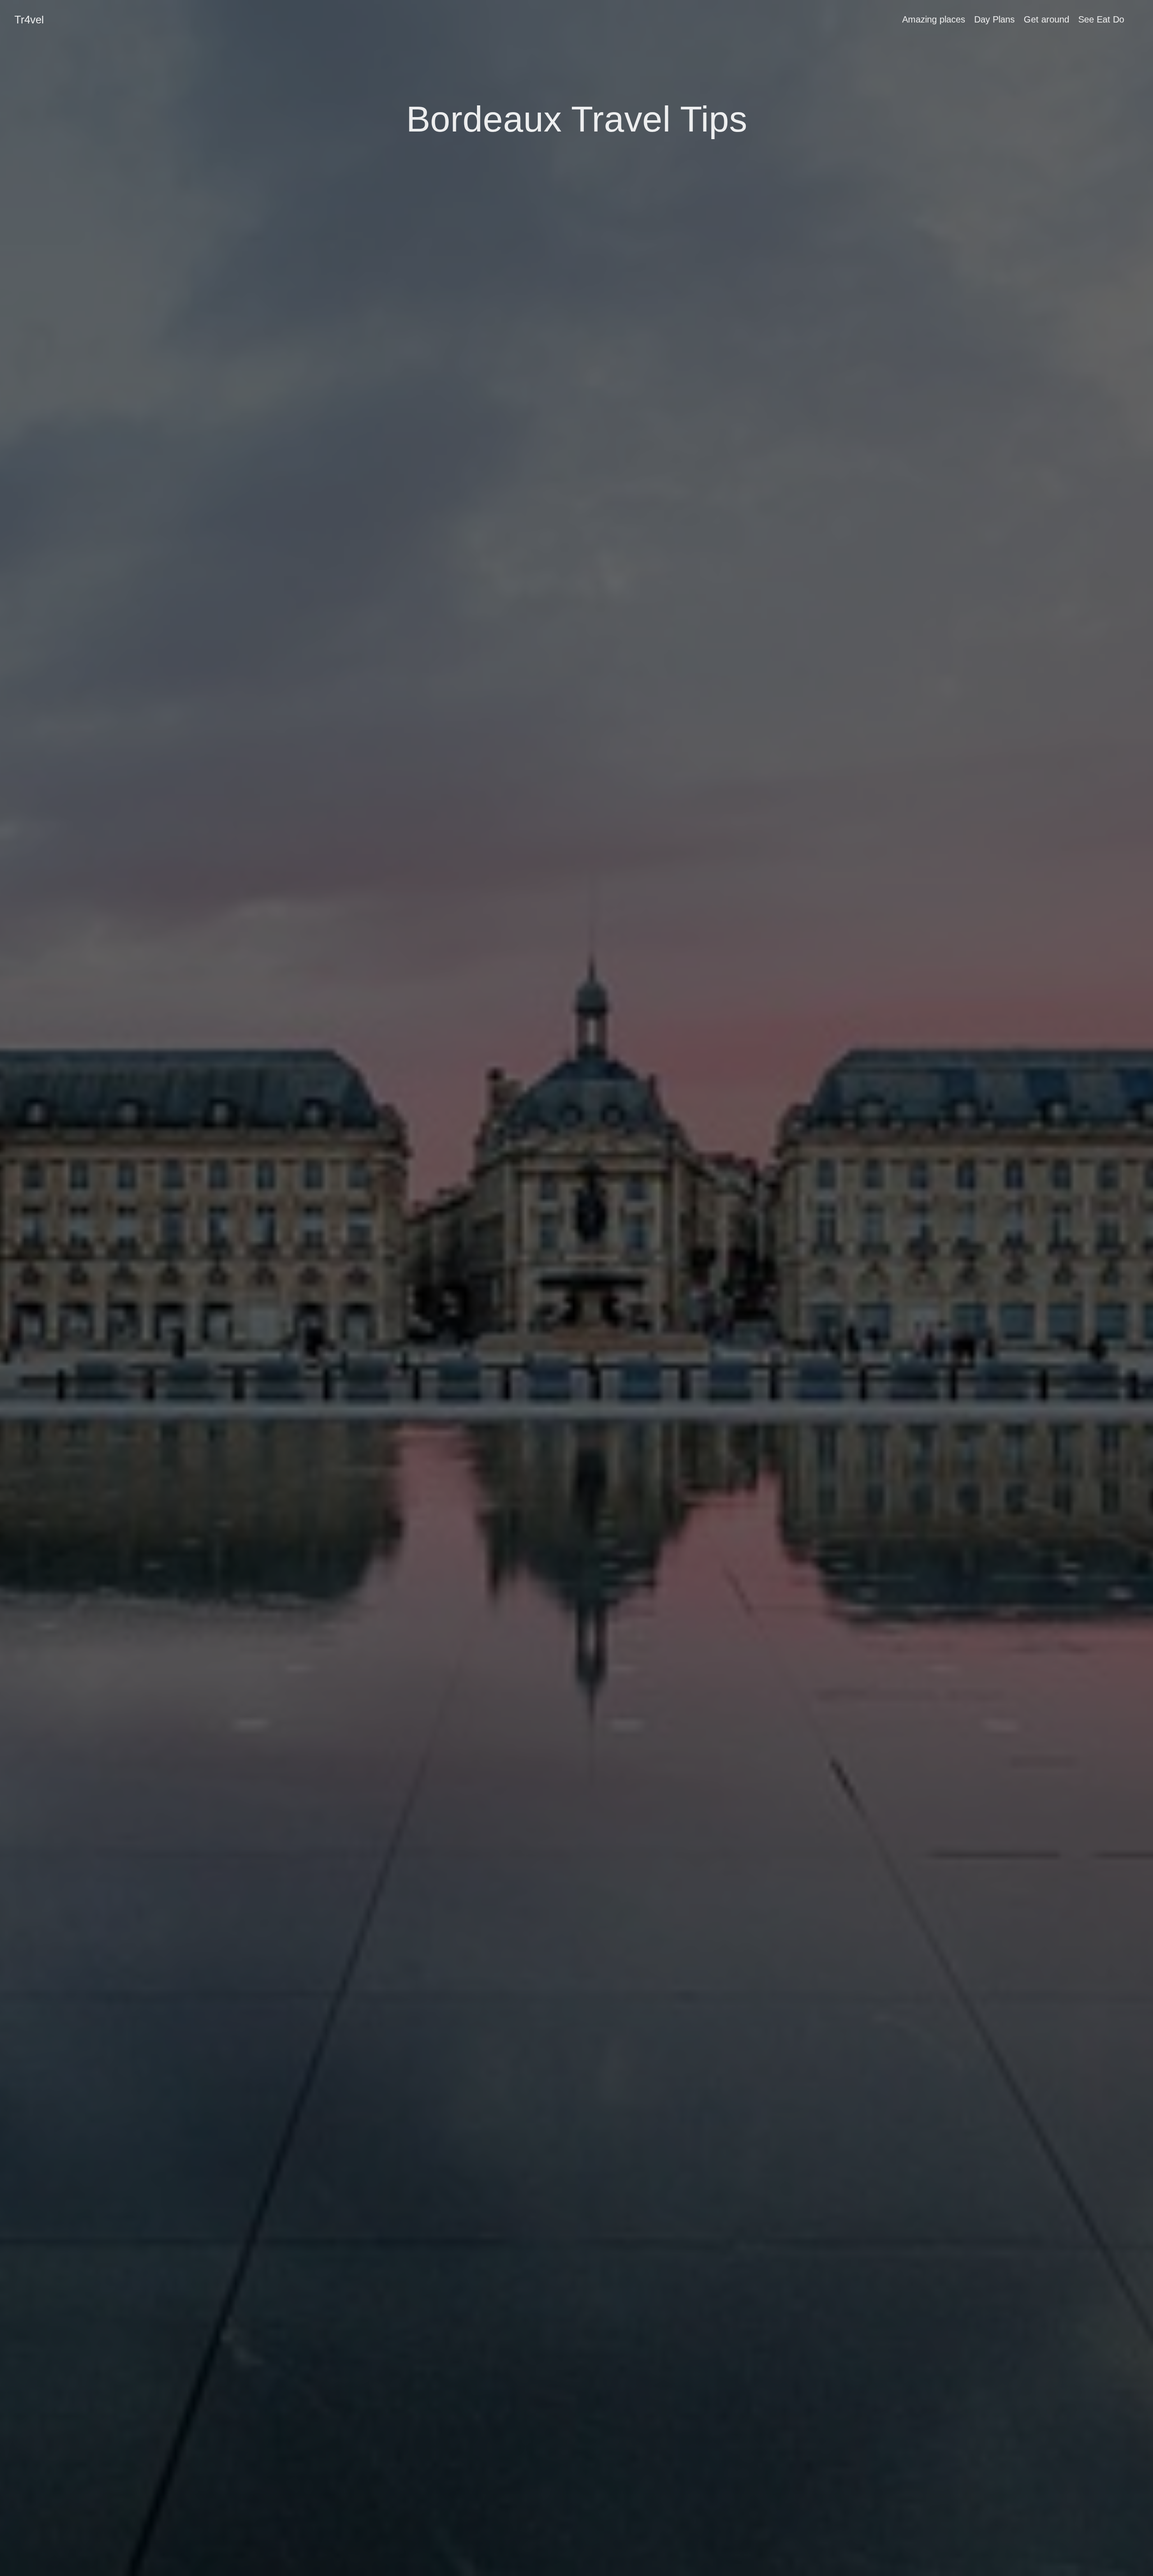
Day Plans (994, 19)
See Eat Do (1101, 19)
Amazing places (934, 19)
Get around (1046, 19)
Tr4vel (29, 20)
